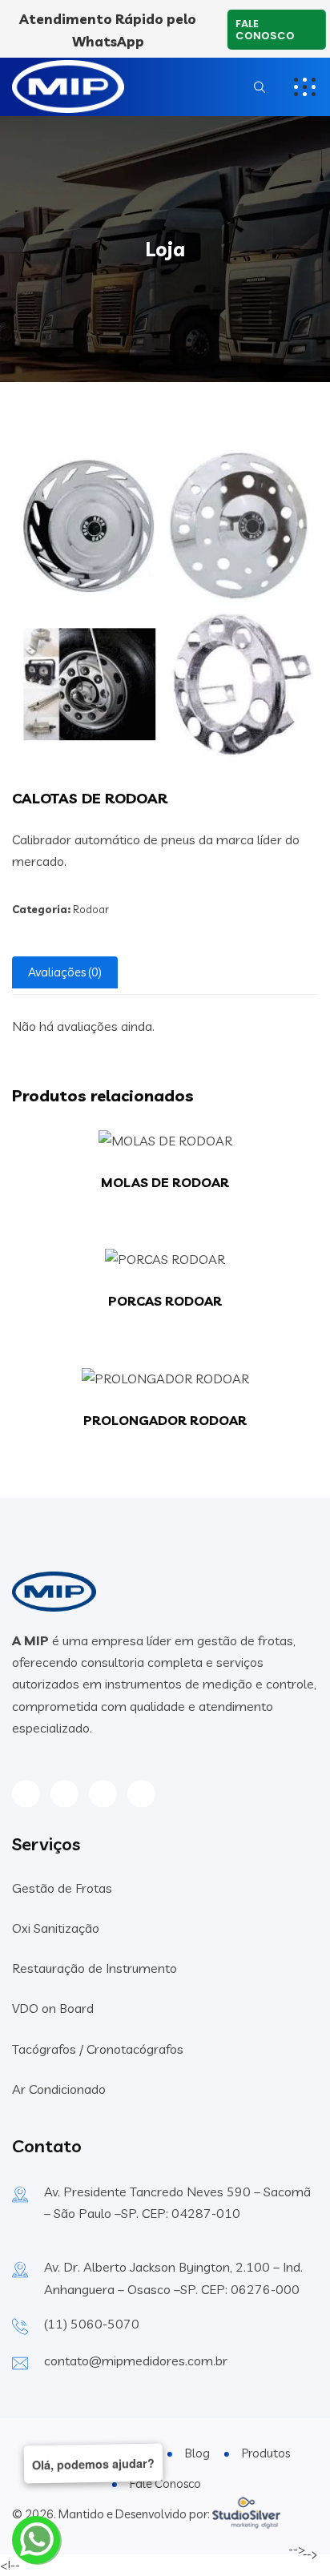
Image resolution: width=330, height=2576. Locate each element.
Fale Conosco (266, 30)
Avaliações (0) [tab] (65, 972)
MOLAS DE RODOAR (165, 1182)
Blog (197, 2453)
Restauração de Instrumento (95, 1968)
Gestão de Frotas (62, 1888)
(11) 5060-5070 (92, 2324)
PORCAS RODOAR (165, 1301)
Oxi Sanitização (56, 1928)
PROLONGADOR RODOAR (165, 1420)
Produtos (266, 2453)
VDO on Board (53, 2008)
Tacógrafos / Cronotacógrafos (98, 2049)
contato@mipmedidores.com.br (136, 2361)
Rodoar (91, 909)
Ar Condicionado (59, 2089)
